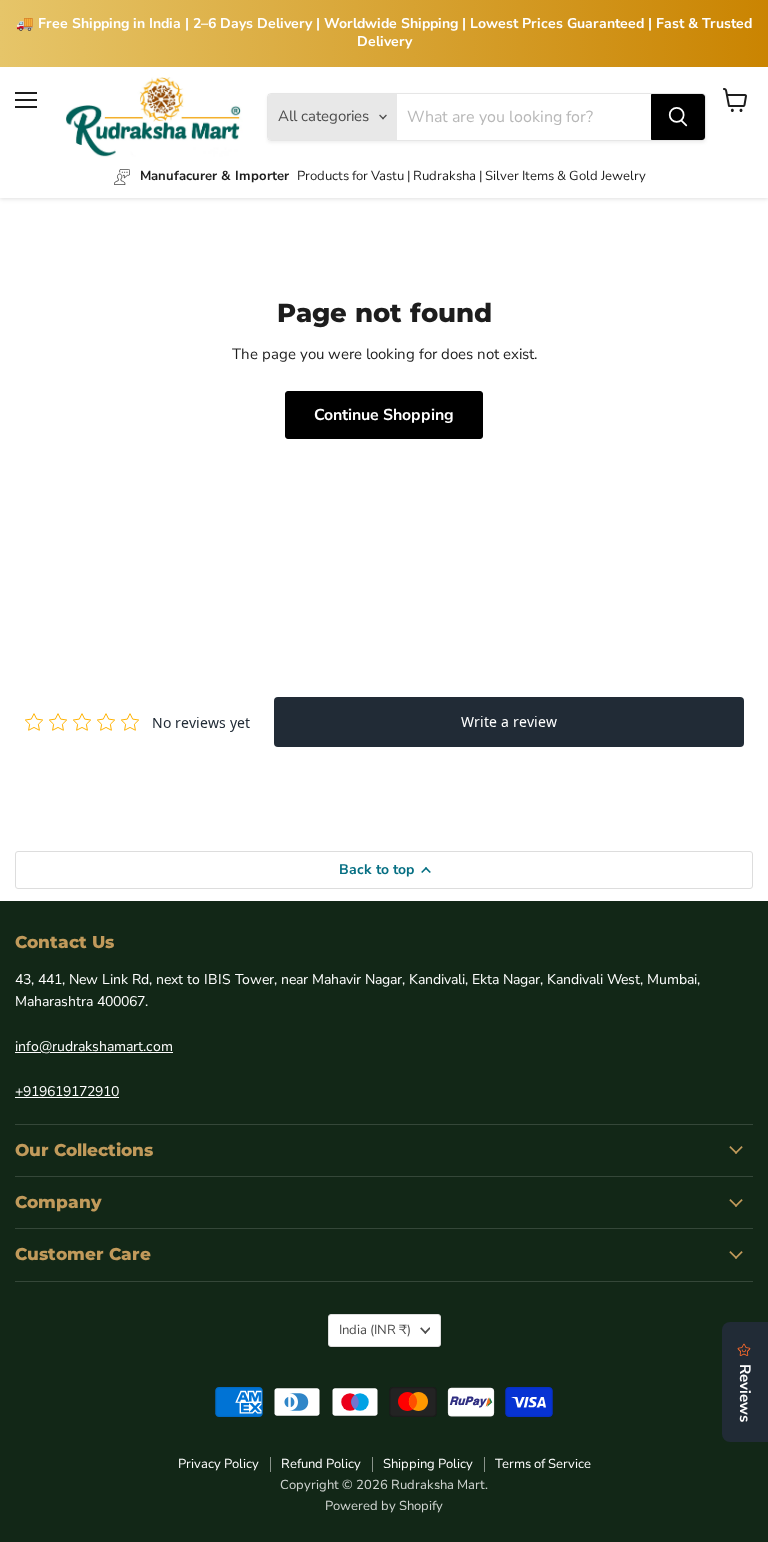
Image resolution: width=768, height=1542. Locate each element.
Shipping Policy (428, 1464)
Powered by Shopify (384, 1506)
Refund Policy (321, 1464)
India (375, 1330)
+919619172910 (67, 1091)
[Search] (678, 117)
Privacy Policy (218, 1464)
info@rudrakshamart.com (94, 1046)
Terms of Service (543, 1464)
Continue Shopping (384, 415)
